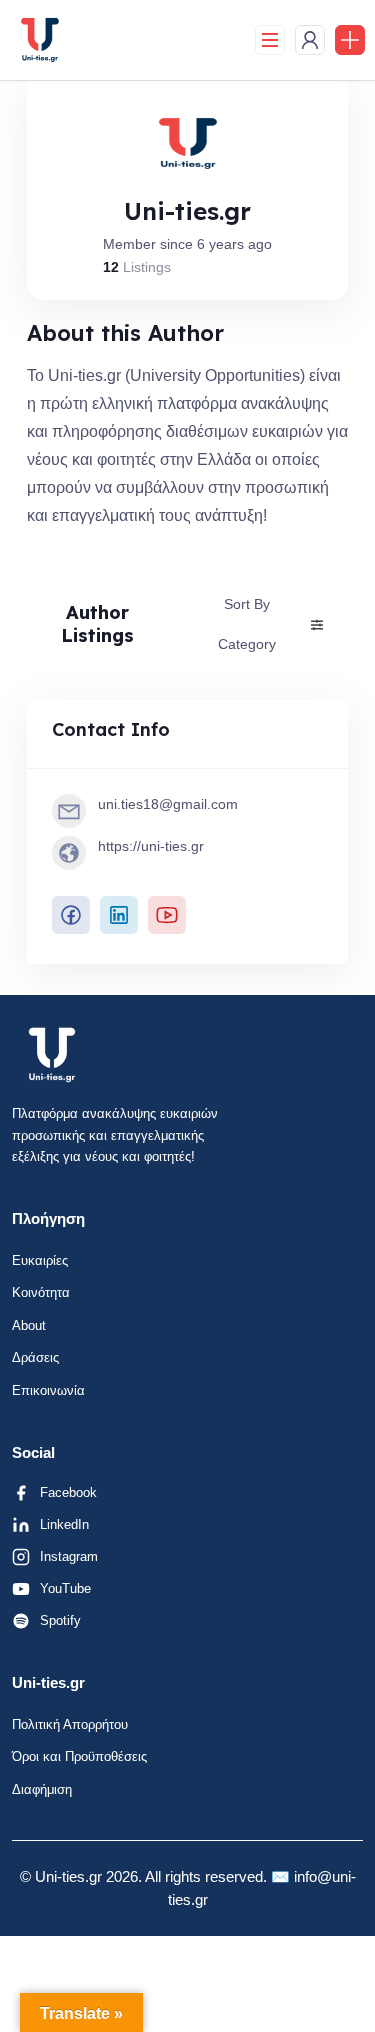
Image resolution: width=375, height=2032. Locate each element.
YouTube (65, 1588)
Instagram (69, 1556)
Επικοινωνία (48, 1390)
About (29, 1325)
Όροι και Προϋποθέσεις (79, 1756)
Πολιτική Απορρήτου (70, 1724)
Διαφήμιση (42, 1789)
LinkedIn (64, 1524)
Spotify (60, 1620)
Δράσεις (35, 1357)
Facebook (68, 1492)
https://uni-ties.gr (151, 846)
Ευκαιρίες (40, 1260)
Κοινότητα (41, 1292)
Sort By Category (247, 623)
